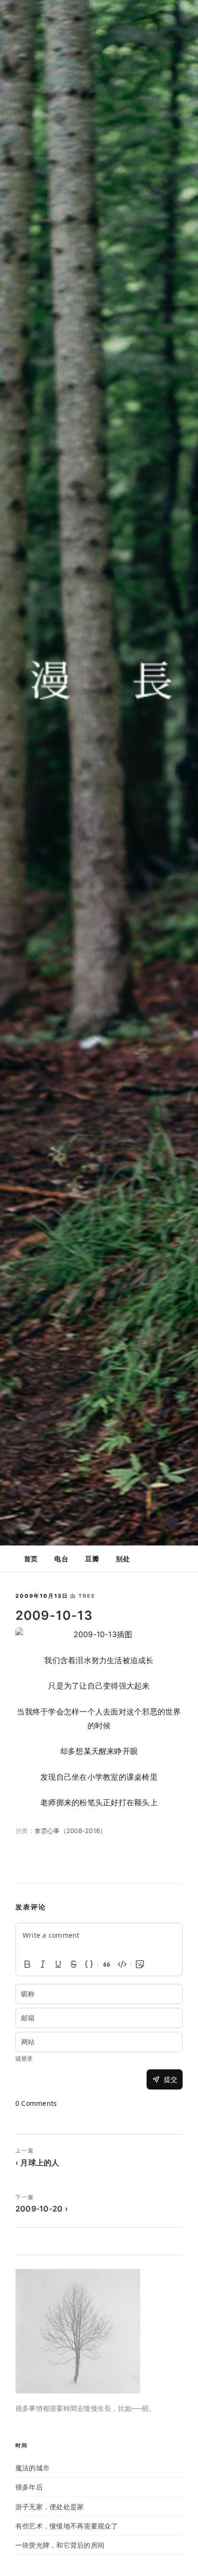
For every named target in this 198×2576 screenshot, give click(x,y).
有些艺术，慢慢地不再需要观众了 (67, 2526)
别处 (123, 1559)
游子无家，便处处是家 (49, 2507)
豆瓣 (92, 1559)
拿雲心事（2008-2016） (71, 1831)
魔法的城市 (32, 2468)
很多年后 (29, 2487)
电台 (61, 1559)
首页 (31, 1559)
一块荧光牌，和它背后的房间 (60, 2545)
